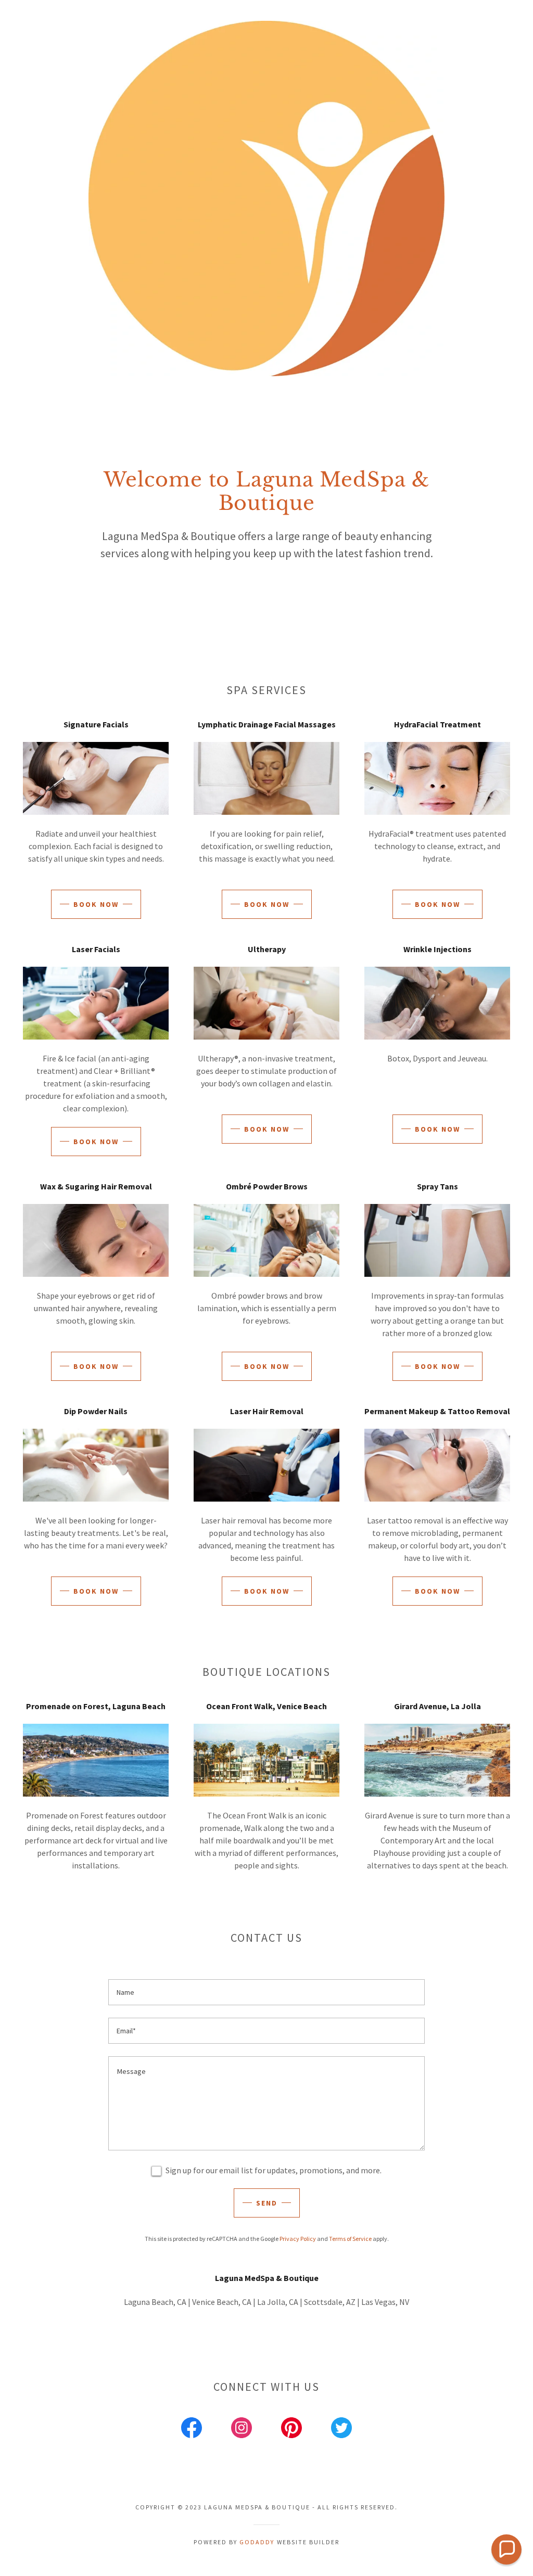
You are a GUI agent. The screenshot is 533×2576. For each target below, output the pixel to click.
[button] (506, 2549)
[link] (192, 2430)
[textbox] (266, 1992)
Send (267, 2203)
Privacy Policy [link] (298, 2239)
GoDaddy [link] (257, 2542)
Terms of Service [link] (350, 2239)
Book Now (96, 904)
